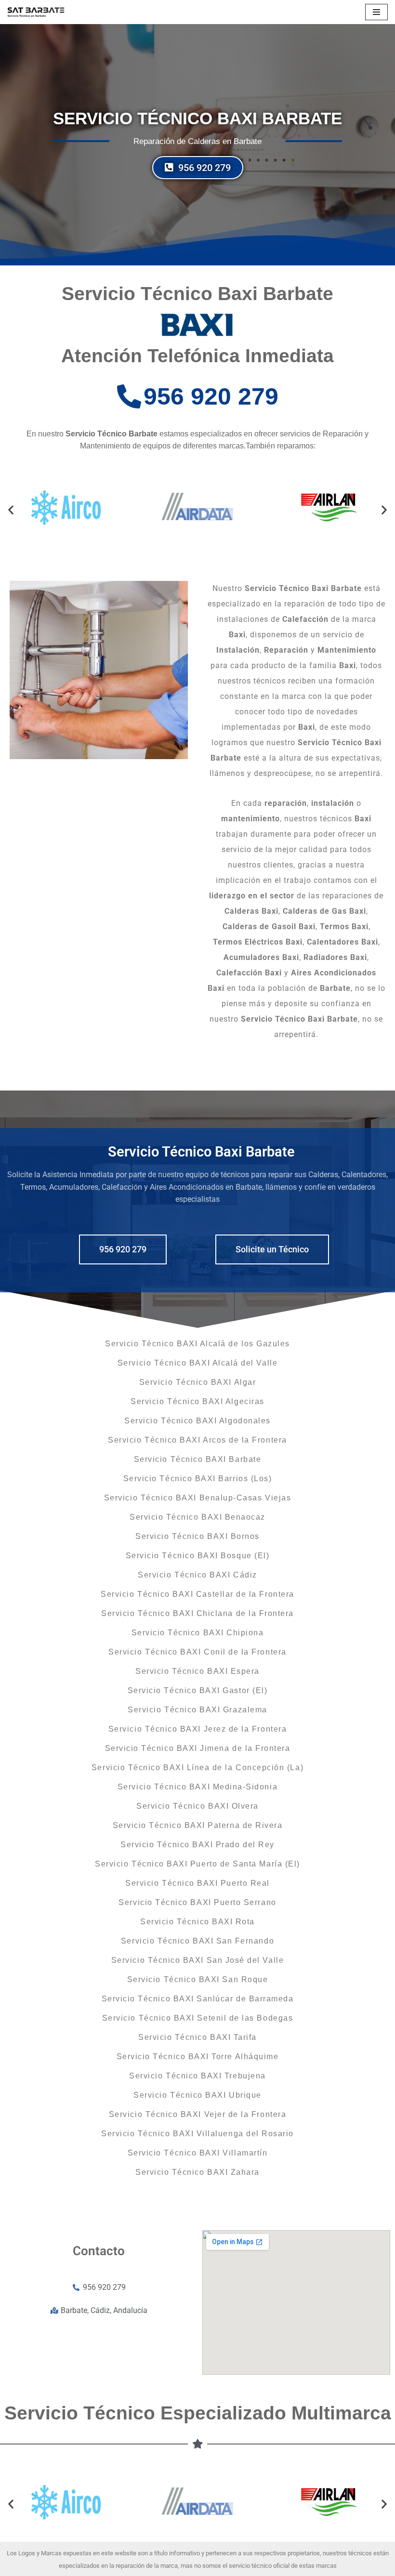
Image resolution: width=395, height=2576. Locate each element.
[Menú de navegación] (376, 12)
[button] (11, 509)
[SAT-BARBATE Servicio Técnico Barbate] (36, 12)
